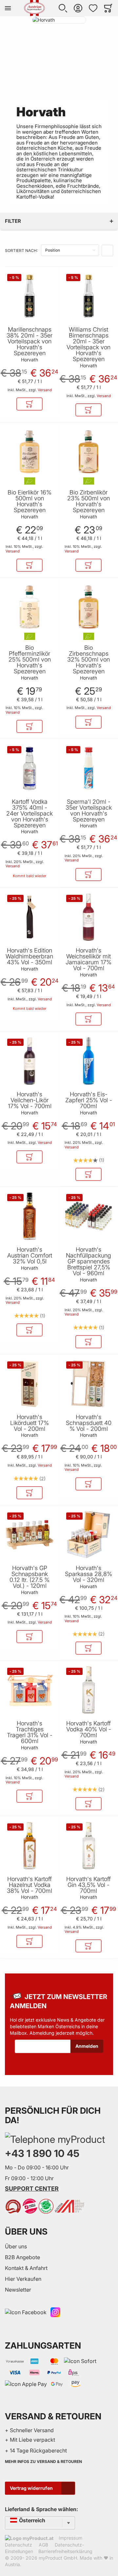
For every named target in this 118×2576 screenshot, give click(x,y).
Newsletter (18, 2290)
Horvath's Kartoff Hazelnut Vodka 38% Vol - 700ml (29, 1885)
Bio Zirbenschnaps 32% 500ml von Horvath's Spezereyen (88, 660)
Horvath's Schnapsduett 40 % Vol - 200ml (89, 1423)
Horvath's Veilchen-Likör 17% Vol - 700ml (30, 1100)
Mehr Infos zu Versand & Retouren (43, 2461)
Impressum (70, 2538)
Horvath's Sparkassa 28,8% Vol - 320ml (88, 1574)
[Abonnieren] (87, 2046)
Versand (45, 390)
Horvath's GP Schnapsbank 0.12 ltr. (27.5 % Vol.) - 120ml (29, 1577)
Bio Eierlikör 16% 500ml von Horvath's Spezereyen (29, 501)
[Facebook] (26, 2312)
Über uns (16, 2246)
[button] (63, 8)
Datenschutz (19, 2545)
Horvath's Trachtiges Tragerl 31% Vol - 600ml (30, 1732)
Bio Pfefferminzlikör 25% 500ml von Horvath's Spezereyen (30, 660)
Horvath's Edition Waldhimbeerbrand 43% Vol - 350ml (29, 956)
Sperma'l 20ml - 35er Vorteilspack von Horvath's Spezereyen (89, 811)
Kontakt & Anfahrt (26, 2268)
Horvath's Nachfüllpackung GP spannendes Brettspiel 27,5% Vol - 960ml (88, 1261)
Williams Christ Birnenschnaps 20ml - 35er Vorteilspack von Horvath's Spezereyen (88, 344)
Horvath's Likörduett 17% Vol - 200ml (29, 1423)
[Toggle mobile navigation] (8, 8)
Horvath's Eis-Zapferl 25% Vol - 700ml (89, 1100)
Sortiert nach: (21, 250)
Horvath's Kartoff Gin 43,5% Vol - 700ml (88, 1885)
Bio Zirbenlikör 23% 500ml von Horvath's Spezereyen (88, 501)
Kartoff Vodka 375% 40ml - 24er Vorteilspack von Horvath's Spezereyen (29, 814)
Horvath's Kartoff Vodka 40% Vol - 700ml (89, 1729)
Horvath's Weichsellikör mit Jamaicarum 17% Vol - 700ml (88, 959)
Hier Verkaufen (23, 2279)
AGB (43, 2545)
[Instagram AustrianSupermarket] (55, 2312)
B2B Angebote (22, 2257)
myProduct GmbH (58, 2558)
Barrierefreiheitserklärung (65, 2551)
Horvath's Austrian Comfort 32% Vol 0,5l (30, 1256)
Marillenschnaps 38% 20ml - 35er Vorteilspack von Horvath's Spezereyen (29, 341)
